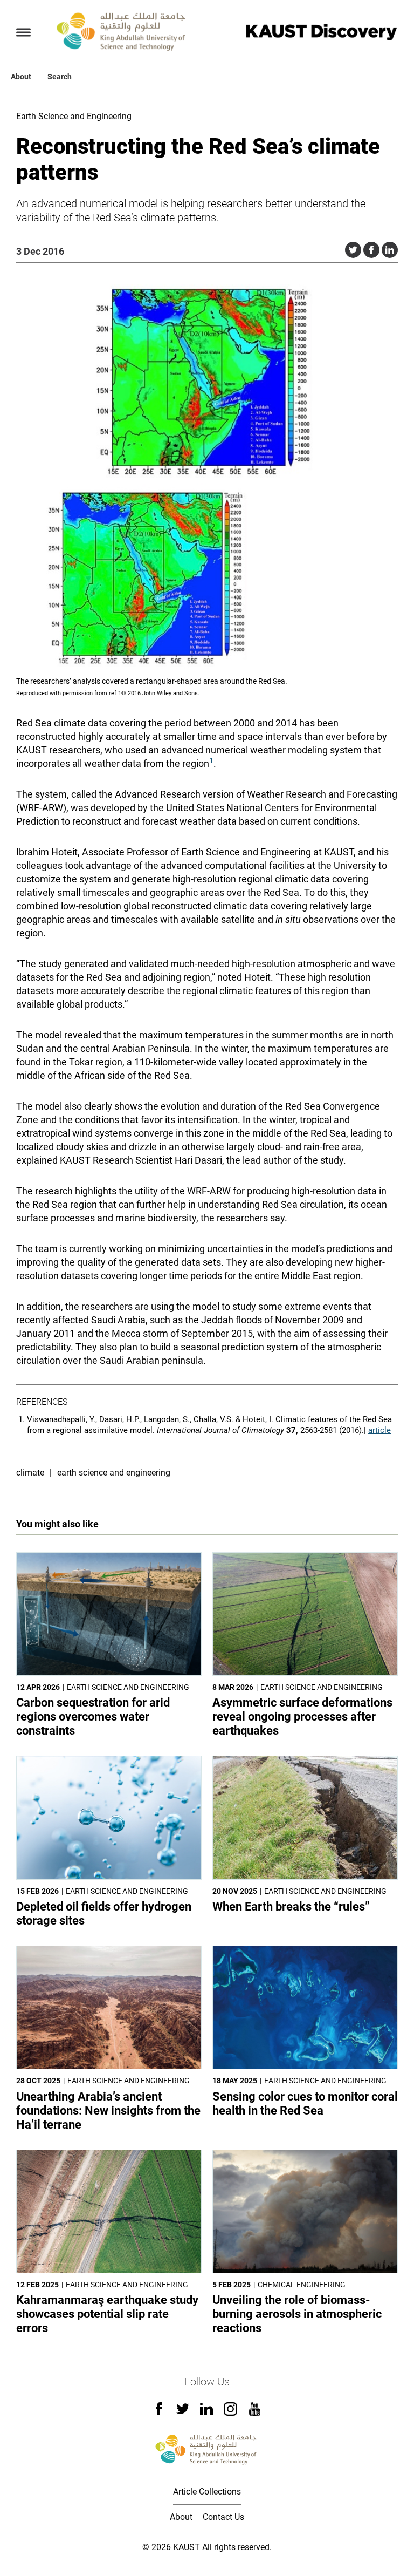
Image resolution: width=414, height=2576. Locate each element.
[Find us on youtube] (255, 2413)
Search (60, 77)
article (379, 1430)
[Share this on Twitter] (353, 250)
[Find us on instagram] (230, 2413)
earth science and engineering (114, 1473)
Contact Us (223, 2517)
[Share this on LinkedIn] (390, 250)
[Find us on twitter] (183, 2412)
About (21, 77)
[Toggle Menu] (23, 32)
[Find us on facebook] (159, 2412)
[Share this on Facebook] (371, 250)
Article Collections (207, 2492)
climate (30, 1473)
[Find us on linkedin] (206, 2412)
